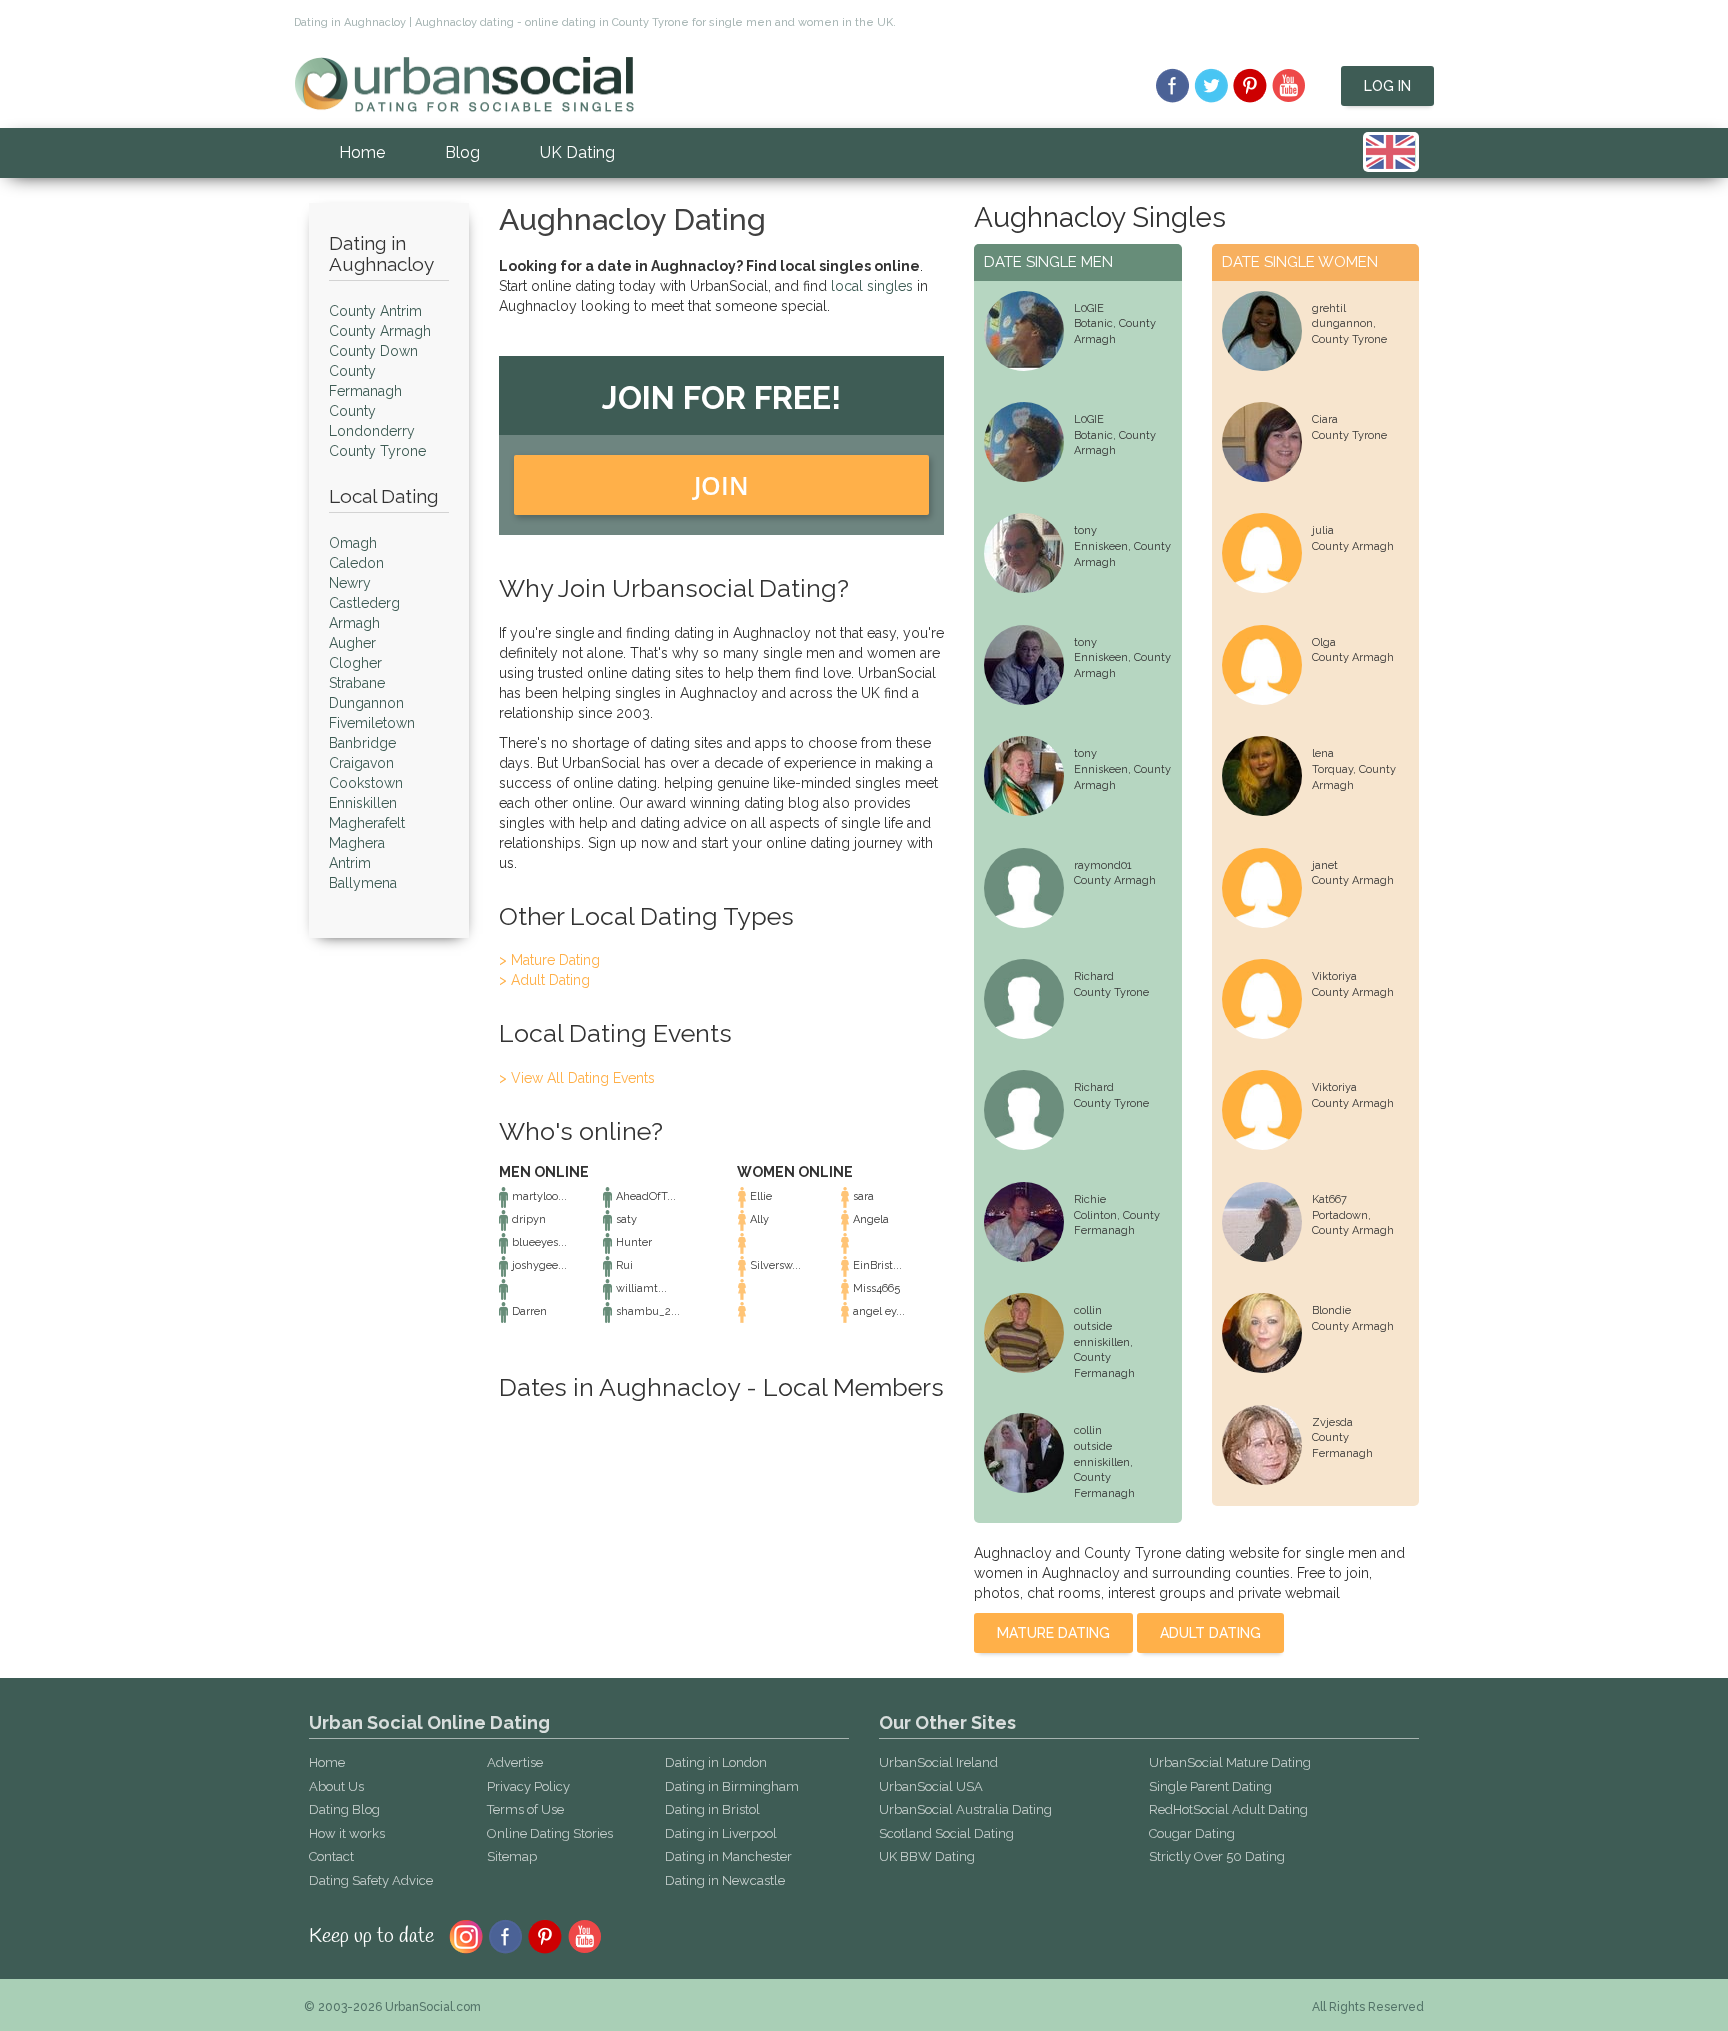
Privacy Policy (528, 1786)
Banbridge (362, 743)
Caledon (356, 563)
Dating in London (716, 1762)
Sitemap (512, 1856)
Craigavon (361, 763)
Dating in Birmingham (732, 1786)
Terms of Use (525, 1809)
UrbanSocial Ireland (938, 1762)
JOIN (721, 485)
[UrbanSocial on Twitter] (1211, 86)
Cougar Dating (1192, 1833)
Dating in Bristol (712, 1809)
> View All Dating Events (577, 1078)
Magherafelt (367, 823)
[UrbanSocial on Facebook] (1172, 86)
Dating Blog (344, 1809)
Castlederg (364, 603)
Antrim (350, 863)
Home (362, 152)
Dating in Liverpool (721, 1833)
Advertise (515, 1762)
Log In (1387, 86)
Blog (462, 152)
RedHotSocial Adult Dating (1228, 1809)
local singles (872, 286)
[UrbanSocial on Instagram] (466, 1935)
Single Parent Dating (1210, 1786)
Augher (352, 643)
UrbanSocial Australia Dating (965, 1809)
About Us (336, 1786)
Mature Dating (1053, 1633)
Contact (331, 1856)
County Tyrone (377, 451)
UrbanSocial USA (931, 1786)
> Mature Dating (549, 960)
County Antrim (375, 311)
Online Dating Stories (550, 1833)
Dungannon (366, 703)
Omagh (353, 543)
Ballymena (363, 883)
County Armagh (380, 331)
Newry (350, 583)
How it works (347, 1833)
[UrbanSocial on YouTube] (1289, 86)
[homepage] (464, 83)
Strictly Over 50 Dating (1217, 1856)
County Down (373, 351)
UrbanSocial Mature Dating (1230, 1762)
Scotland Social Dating (946, 1833)
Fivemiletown (372, 723)
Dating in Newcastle (725, 1880)
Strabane (357, 683)
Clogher (355, 663)
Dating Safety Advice (371, 1880)
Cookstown (366, 783)
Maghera (357, 843)
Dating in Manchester (728, 1856)
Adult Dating (1210, 1633)
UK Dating (577, 152)
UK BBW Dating (927, 1856)
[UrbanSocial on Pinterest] (1250, 86)
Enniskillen (363, 803)
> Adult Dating (544, 980)
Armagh (354, 623)
